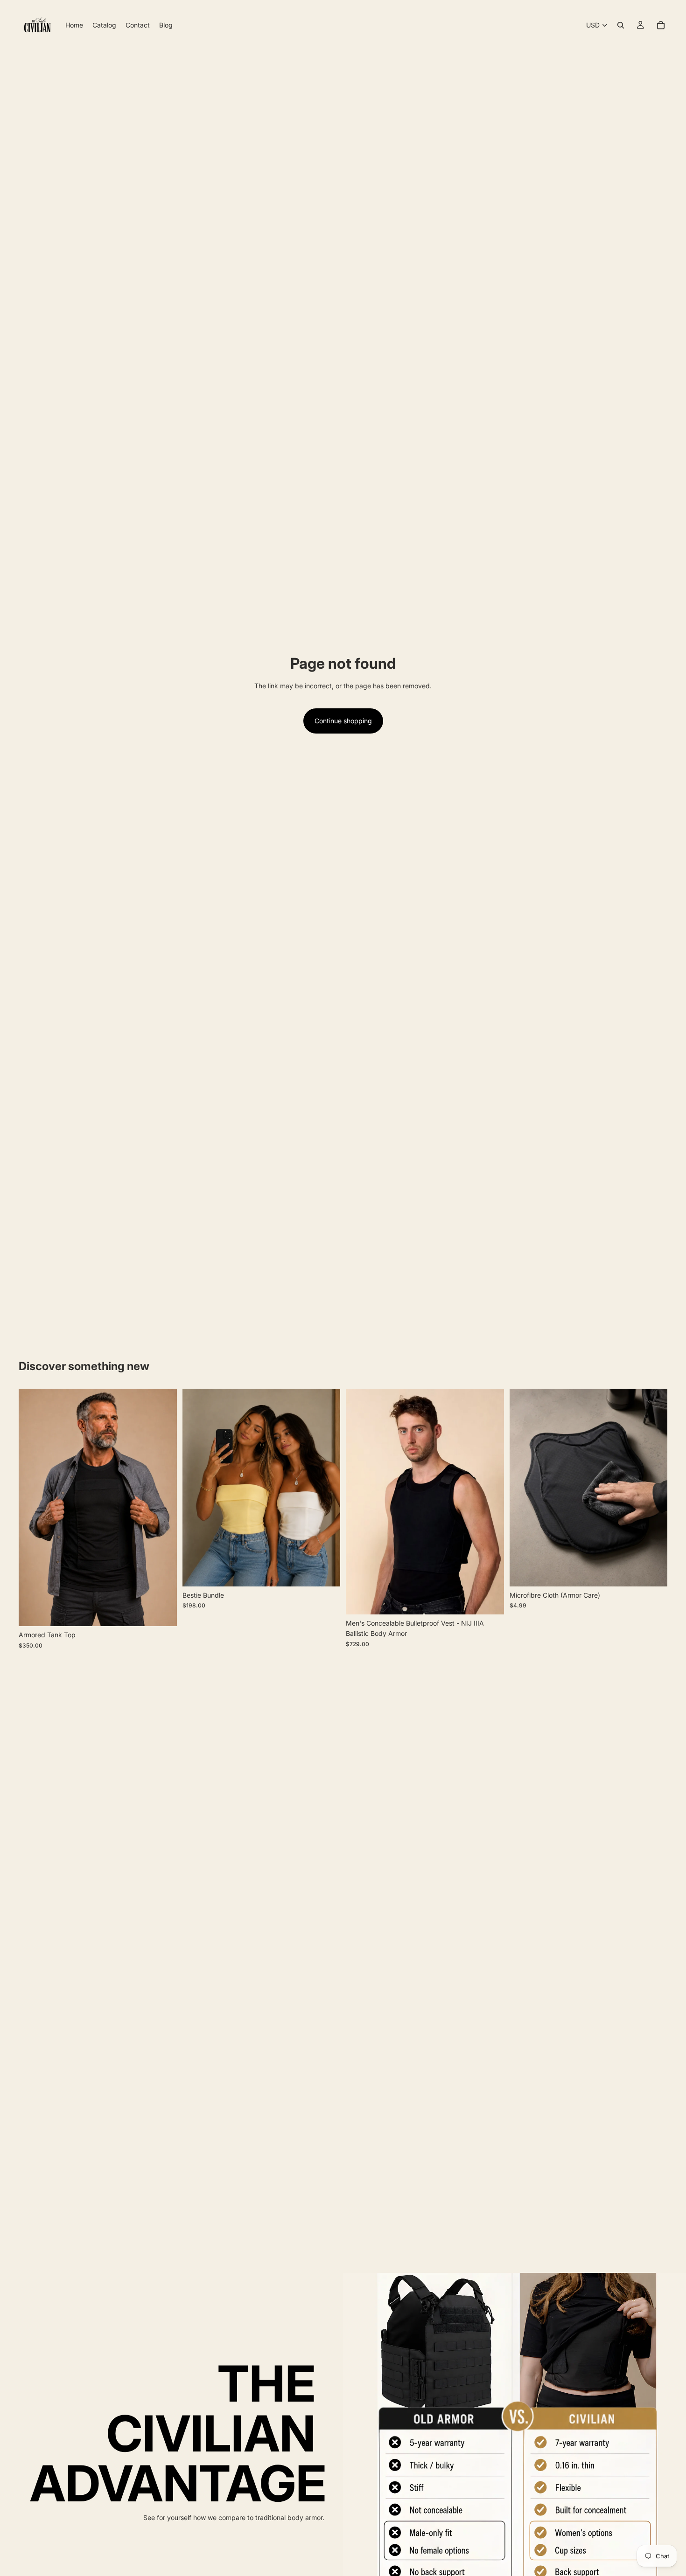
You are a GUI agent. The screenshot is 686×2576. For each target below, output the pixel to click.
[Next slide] (163, 1508)
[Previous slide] (33, 1508)
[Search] (621, 25)
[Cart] (661, 25)
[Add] (653, 1572)
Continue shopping (343, 721)
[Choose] (162, 1612)
